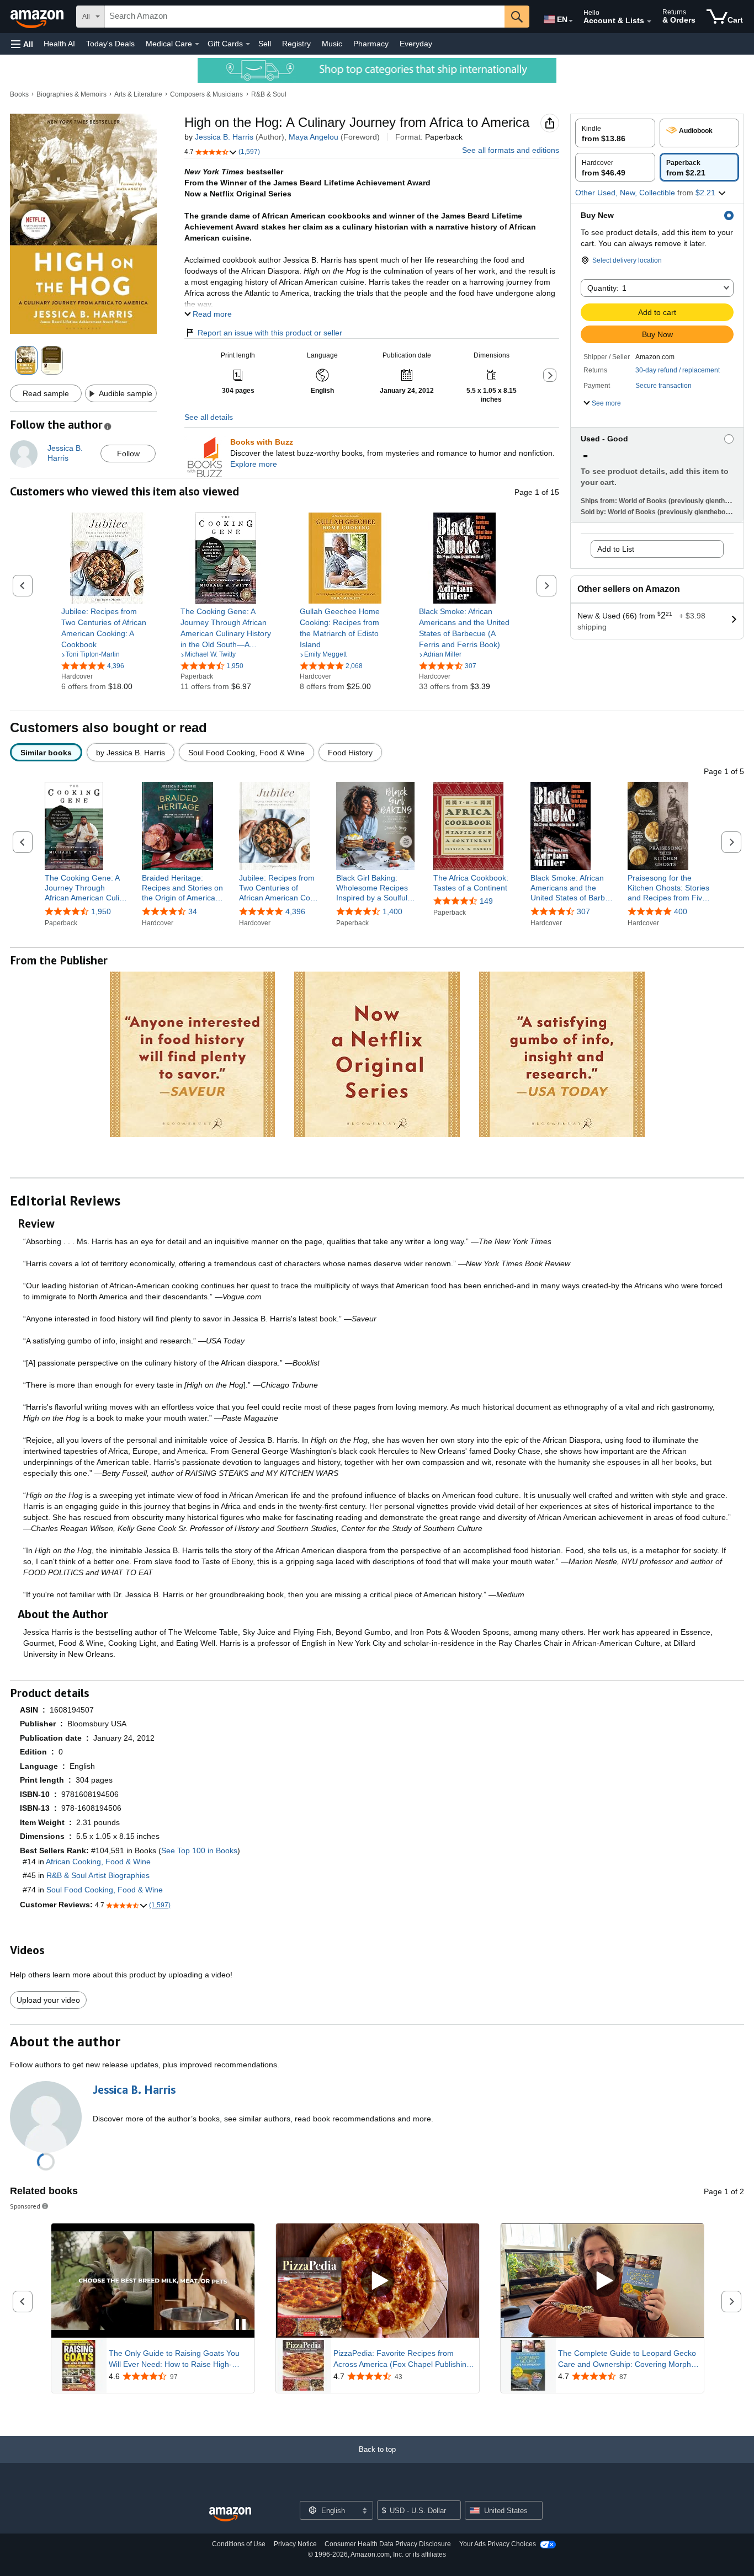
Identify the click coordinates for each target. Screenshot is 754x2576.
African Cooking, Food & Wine (98, 1862)
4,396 (295, 911)
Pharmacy (371, 44)
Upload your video (48, 2000)
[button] (22, 44)
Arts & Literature (138, 94)
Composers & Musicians (206, 94)
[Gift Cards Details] (248, 44)
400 (681, 911)
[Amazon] (38, 17)
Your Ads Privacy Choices (498, 2544)
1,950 (101, 911)
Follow (128, 454)
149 (486, 901)
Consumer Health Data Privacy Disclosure (388, 2544)
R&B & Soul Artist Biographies (98, 1875)
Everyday (416, 44)
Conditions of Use (239, 2544)
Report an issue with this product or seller (270, 333)
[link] (107, 628)
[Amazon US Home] (230, 2514)
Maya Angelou (314, 137)
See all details (209, 417)
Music (332, 44)
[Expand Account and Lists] (649, 22)
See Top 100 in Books (199, 1850)
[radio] (615, 133)
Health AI (59, 44)
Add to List (616, 549)
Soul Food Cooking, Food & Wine (105, 1890)
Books (19, 94)
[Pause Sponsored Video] (241, 2325)
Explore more (254, 464)
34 (193, 911)
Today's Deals (110, 44)
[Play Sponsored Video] (378, 2281)
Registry (296, 44)
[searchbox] (305, 17)
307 (583, 911)
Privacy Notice (295, 2544)
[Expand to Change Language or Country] (571, 21)
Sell (265, 44)
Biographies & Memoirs (71, 94)
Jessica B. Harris (224, 137)
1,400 (392, 911)
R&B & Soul (269, 94)
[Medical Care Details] (197, 44)
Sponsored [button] (25, 2206)
